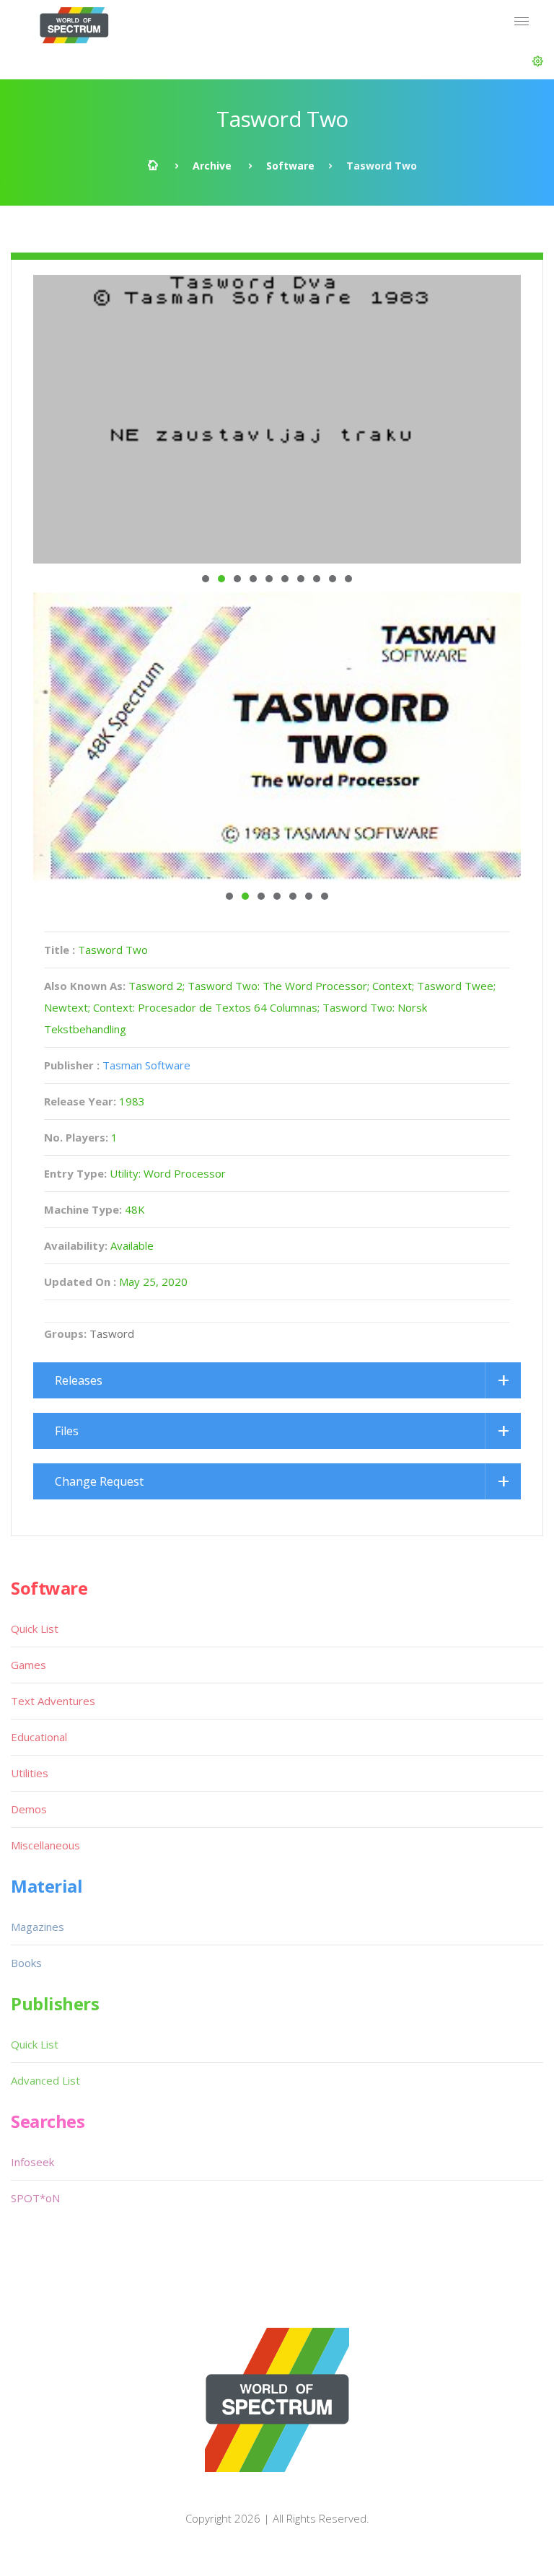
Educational (39, 1737)
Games (28, 1665)
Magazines (38, 1927)
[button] (538, 61)
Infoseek (32, 2162)
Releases (79, 1380)
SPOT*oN (35, 2198)
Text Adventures (53, 1701)
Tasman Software (146, 1065)
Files (67, 1431)
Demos (29, 1809)
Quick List (35, 1629)
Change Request (99, 1481)
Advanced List (45, 2080)
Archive (212, 166)
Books (26, 1963)
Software (290, 166)
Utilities (30, 1773)
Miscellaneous (45, 1845)
